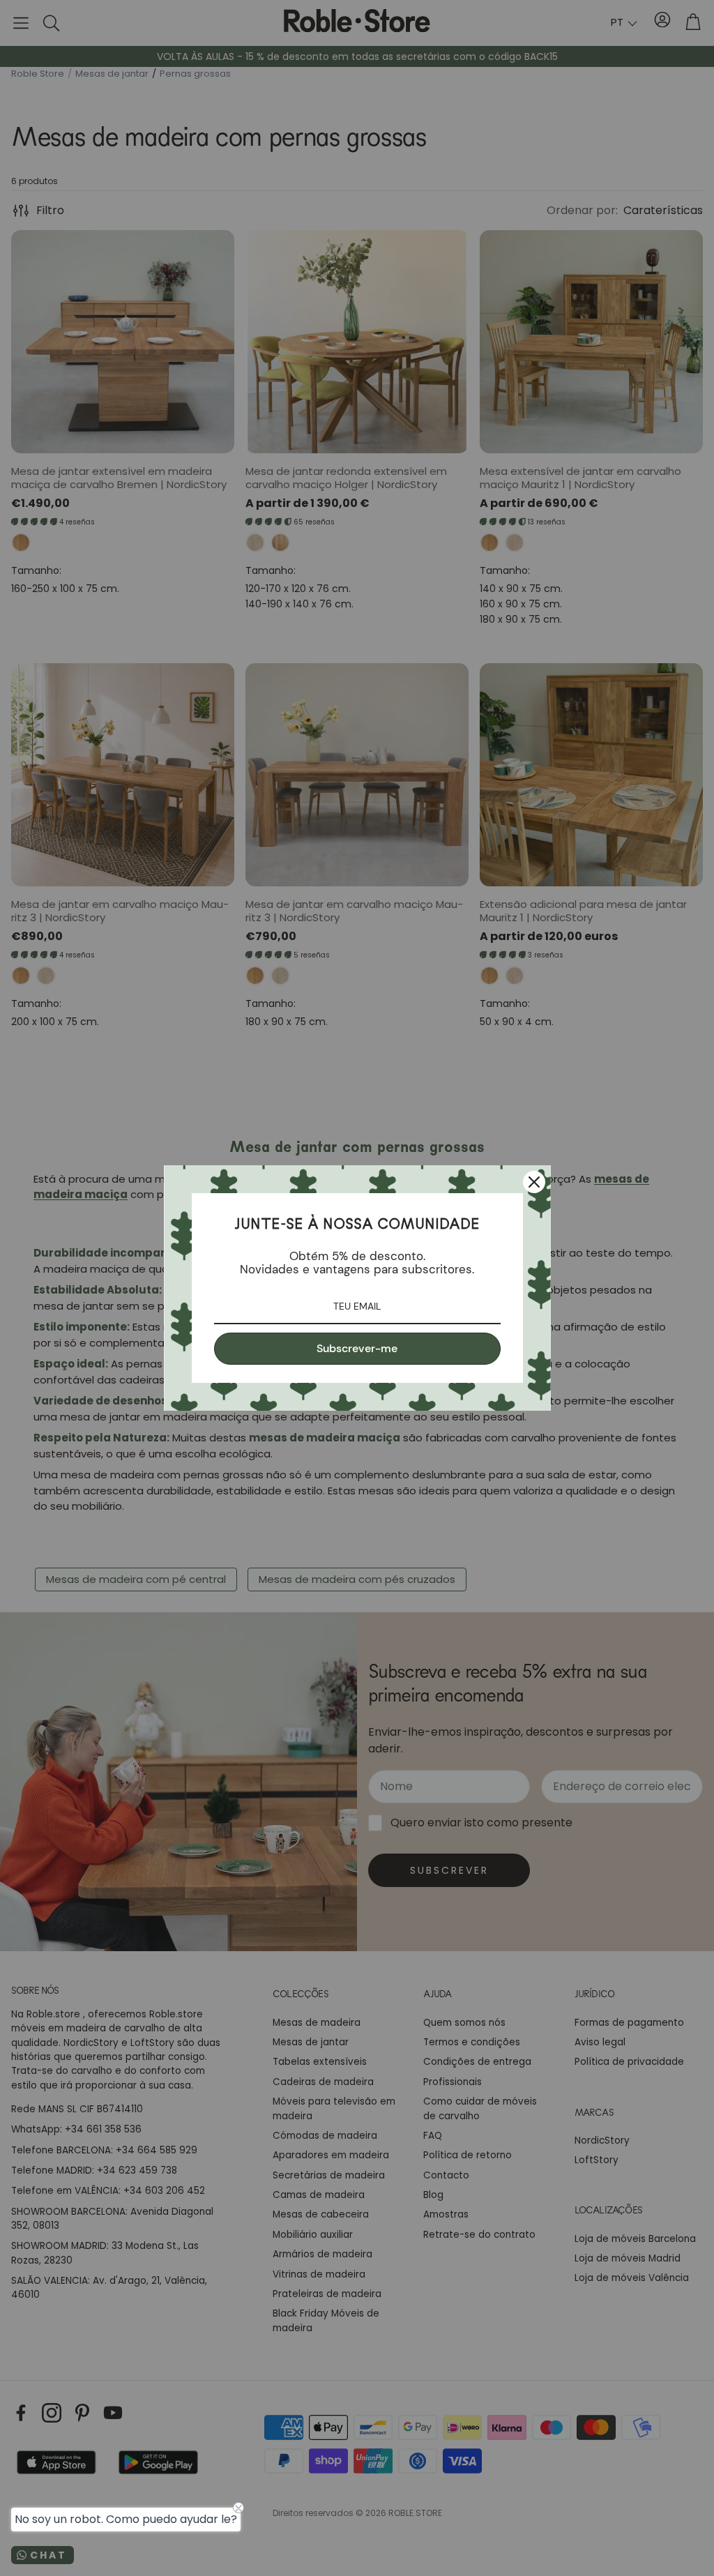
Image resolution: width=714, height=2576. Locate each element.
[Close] (534, 1182)
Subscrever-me (357, 1348)
